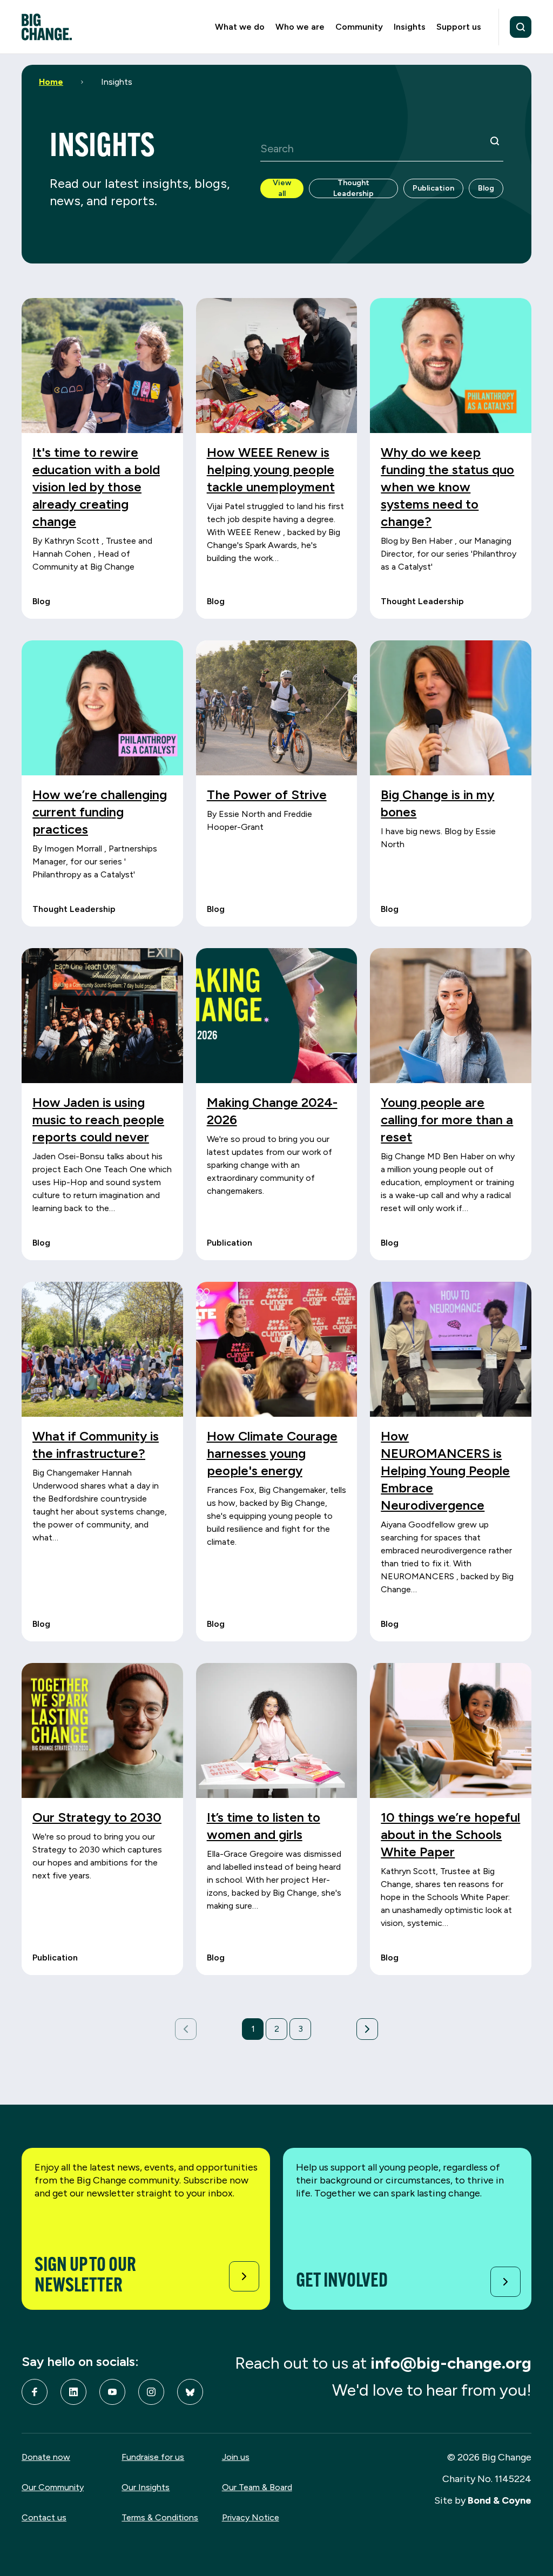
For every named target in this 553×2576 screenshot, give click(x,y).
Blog (486, 188)
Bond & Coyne (500, 2500)
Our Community (53, 2487)
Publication (433, 188)
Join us (236, 2457)
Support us (459, 27)
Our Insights (146, 2487)
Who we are (300, 27)
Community (359, 27)
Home (51, 82)
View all (282, 188)
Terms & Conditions (160, 2517)
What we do (240, 27)
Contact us (44, 2517)
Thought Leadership (353, 188)
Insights (410, 27)
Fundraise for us (153, 2457)
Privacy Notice (251, 2517)
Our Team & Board (257, 2487)
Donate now (46, 2457)
